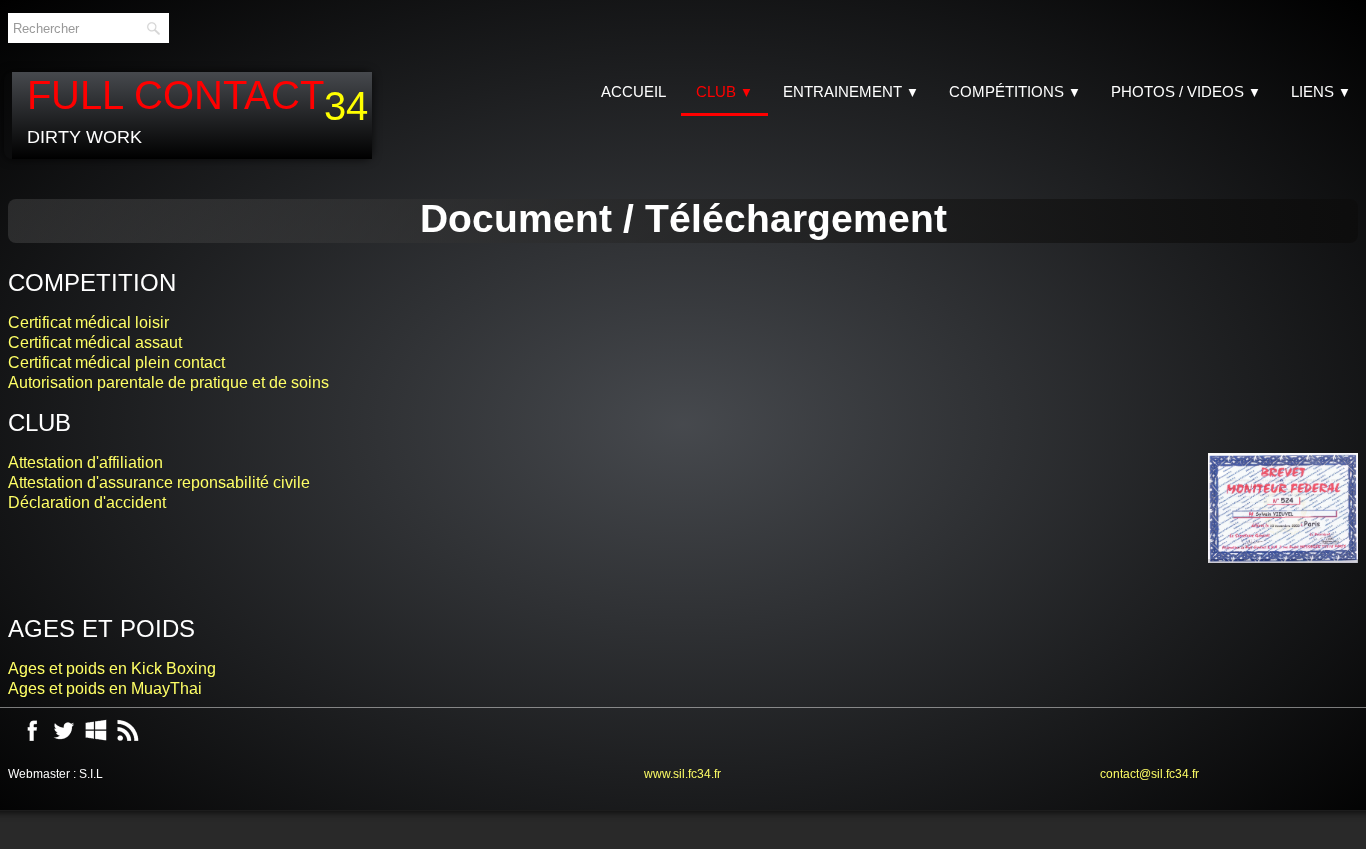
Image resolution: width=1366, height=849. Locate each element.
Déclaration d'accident (87, 502)
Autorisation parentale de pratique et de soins (168, 382)
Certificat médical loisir (88, 322)
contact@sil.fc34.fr (1149, 770)
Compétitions (1015, 91)
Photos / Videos (1186, 91)
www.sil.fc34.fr (682, 770)
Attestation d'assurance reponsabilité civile (159, 482)
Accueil (633, 91)
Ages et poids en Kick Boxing (112, 664)
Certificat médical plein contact (116, 362)
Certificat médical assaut (95, 342)
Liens (1321, 91)
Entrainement (851, 91)
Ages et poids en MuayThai (105, 684)
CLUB (724, 91)
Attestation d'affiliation (85, 462)
